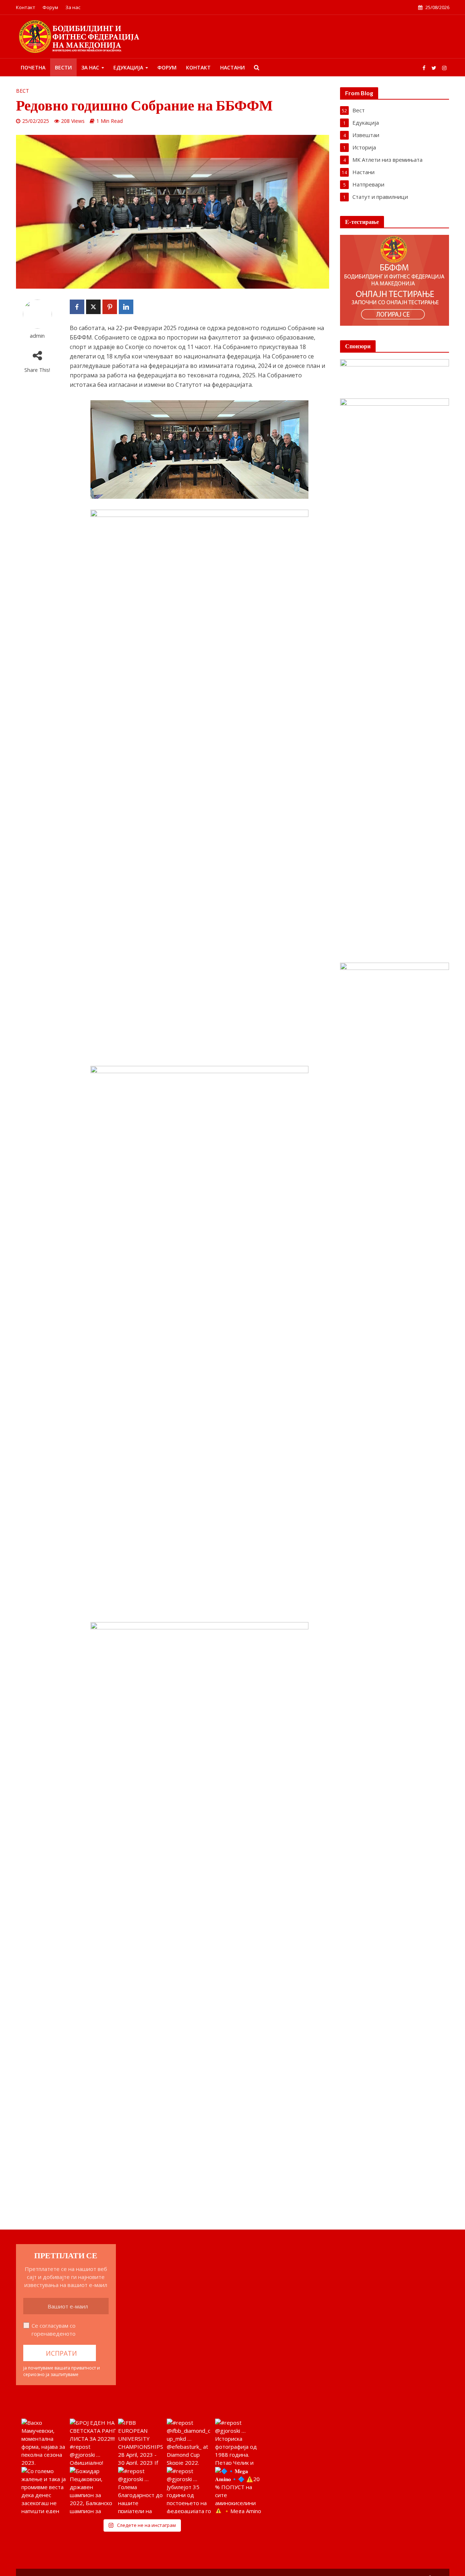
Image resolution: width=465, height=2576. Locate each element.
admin (37, 336)
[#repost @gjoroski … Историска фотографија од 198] (238, 2442)
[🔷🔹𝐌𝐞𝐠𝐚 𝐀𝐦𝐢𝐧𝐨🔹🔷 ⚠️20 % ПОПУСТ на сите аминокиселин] (238, 2490)
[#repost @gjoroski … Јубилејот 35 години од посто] (190, 2490)
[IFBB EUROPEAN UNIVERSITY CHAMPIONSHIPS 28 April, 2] (141, 2442)
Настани (232, 67)
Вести (63, 67)
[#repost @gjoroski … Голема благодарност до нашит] (141, 2490)
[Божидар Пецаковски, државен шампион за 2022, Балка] (93, 2490)
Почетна (33, 67)
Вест (23, 91)
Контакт (26, 7)
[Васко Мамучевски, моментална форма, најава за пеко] (45, 2442)
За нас (73, 7)
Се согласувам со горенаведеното (54, 2330)
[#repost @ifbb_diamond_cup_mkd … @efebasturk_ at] (190, 2442)
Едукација (128, 67)
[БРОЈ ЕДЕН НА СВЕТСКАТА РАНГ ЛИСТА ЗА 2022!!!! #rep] (93, 2442)
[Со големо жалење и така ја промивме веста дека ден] (45, 2490)
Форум (50, 7)
